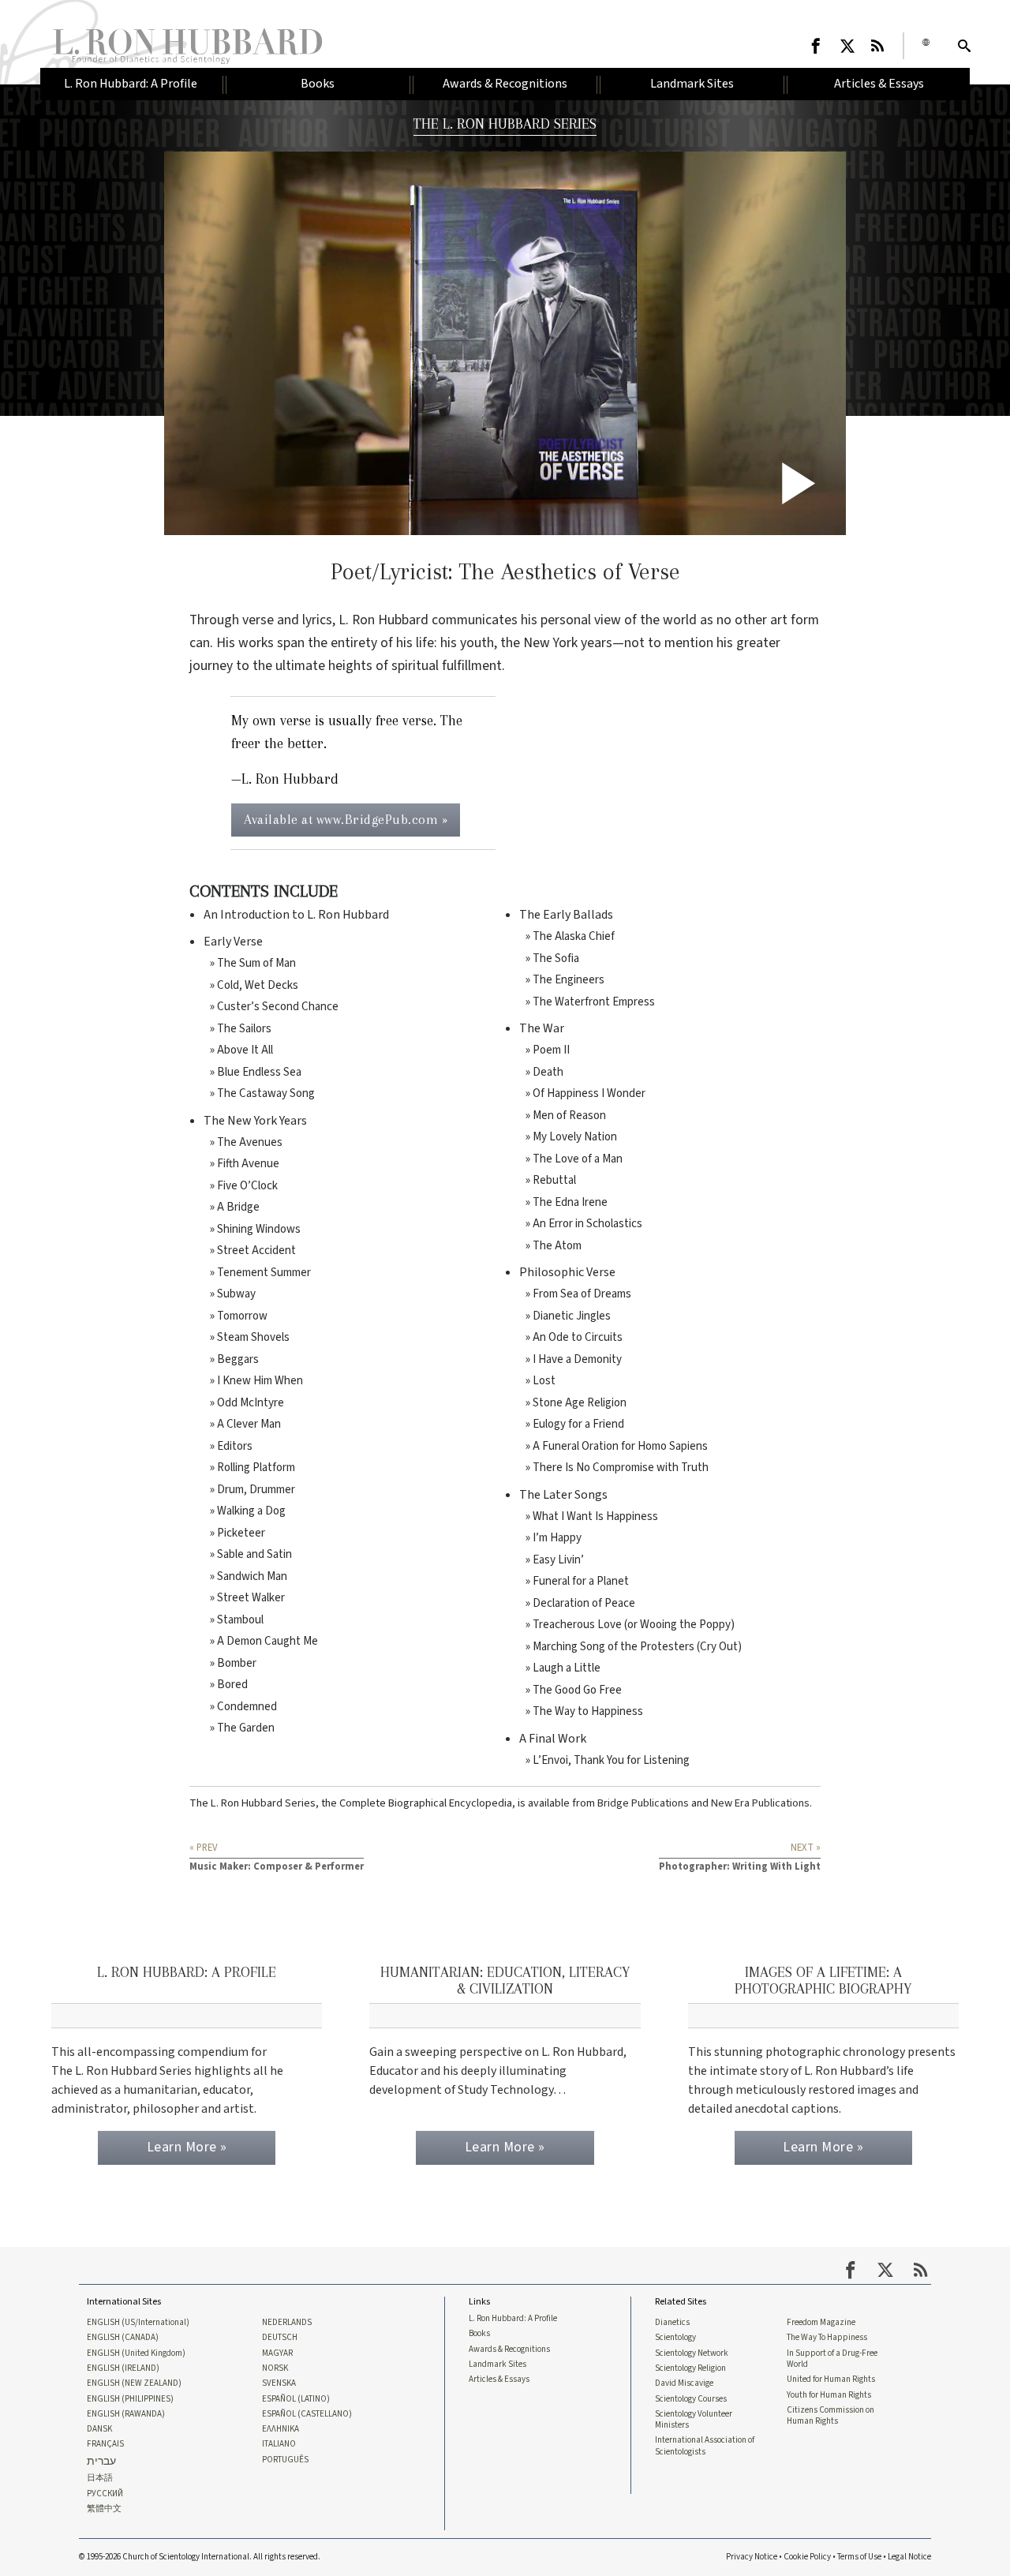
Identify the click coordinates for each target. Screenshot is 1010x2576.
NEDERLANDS (287, 2323)
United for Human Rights (831, 2379)
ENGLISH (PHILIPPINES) (130, 2399)
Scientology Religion (690, 2368)
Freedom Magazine (821, 2323)
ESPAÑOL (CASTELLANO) (307, 2414)
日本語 (100, 2478)
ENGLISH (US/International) (138, 2323)
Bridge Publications (643, 1803)
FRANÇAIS (105, 2444)
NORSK (275, 2368)
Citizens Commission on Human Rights (830, 2416)
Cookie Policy (807, 2557)
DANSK (99, 2429)
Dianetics (672, 2323)
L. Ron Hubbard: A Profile (513, 2319)
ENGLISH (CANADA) (123, 2338)
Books (479, 2334)
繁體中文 (104, 2509)
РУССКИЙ (105, 2494)
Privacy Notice (752, 2557)
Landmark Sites (498, 2364)
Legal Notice (909, 2557)
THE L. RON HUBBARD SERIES (505, 124)
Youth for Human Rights (829, 2395)
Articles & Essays (499, 2379)
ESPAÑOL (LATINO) (296, 2399)
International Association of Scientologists (705, 2446)
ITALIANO (279, 2444)
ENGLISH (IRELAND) (123, 2368)
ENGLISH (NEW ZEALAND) (134, 2383)
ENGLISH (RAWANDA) (126, 2414)
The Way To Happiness (827, 2338)
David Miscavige (684, 2383)
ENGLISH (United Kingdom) (136, 2353)
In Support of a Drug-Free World (832, 2359)
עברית (101, 2462)
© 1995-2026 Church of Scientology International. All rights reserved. (200, 2557)
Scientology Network (692, 2353)
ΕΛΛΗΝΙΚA (281, 2429)
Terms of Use (859, 2557)
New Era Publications (760, 1803)
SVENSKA (279, 2383)
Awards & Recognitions (509, 2349)
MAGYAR (277, 2353)
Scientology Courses (691, 2399)
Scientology (675, 2338)
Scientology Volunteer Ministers (694, 2420)
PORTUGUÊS (285, 2460)
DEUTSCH (280, 2338)
